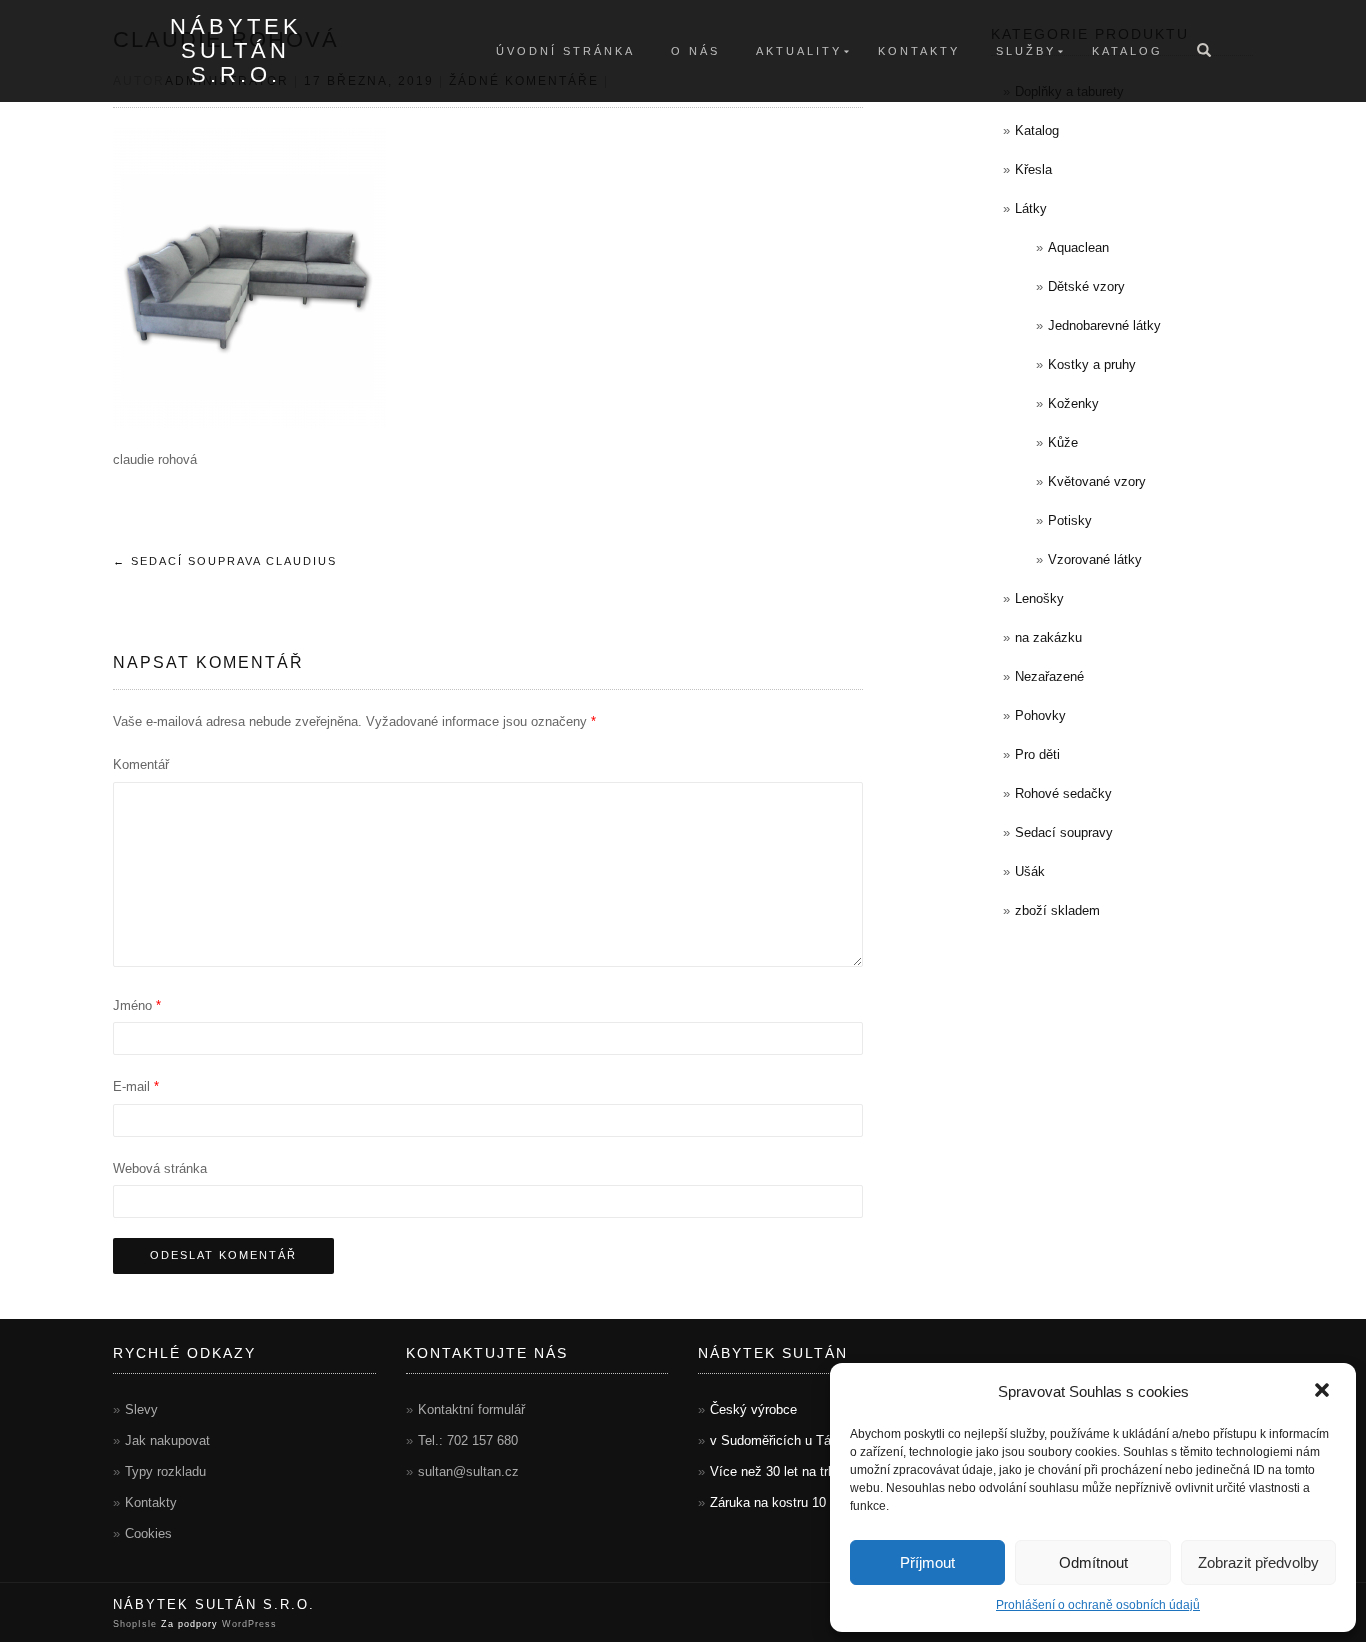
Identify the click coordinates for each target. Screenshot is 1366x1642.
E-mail (136, 1086)
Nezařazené (1049, 676)
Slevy (141, 1409)
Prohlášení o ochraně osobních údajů (1098, 1605)
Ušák (1030, 871)
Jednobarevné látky (1104, 325)
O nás (695, 51)
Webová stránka (160, 1168)
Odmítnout (1093, 1562)
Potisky (1070, 520)
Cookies (148, 1533)
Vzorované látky (1095, 559)
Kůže (1063, 442)
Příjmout (927, 1562)
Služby (1026, 51)
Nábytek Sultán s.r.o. (236, 51)
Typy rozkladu (165, 1471)
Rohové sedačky (1063, 793)
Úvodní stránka (565, 51)
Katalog (1127, 51)
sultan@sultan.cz (468, 1471)
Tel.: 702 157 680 (468, 1440)
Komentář (141, 764)
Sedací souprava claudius (225, 561)
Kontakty (919, 51)
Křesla (1033, 169)
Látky (1031, 208)
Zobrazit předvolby (1258, 1562)
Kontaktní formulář (471, 1409)
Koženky (1073, 403)
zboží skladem (1057, 910)
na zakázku (1048, 637)
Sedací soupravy (1064, 832)
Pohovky (1040, 715)
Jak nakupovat (167, 1440)
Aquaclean (1078, 247)
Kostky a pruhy (1092, 364)
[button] (1324, 1392)
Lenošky (1039, 598)
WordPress (247, 1624)
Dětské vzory (1086, 286)
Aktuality (799, 51)
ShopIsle (137, 1624)
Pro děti (1037, 754)
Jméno (137, 1005)
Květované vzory (1097, 481)
